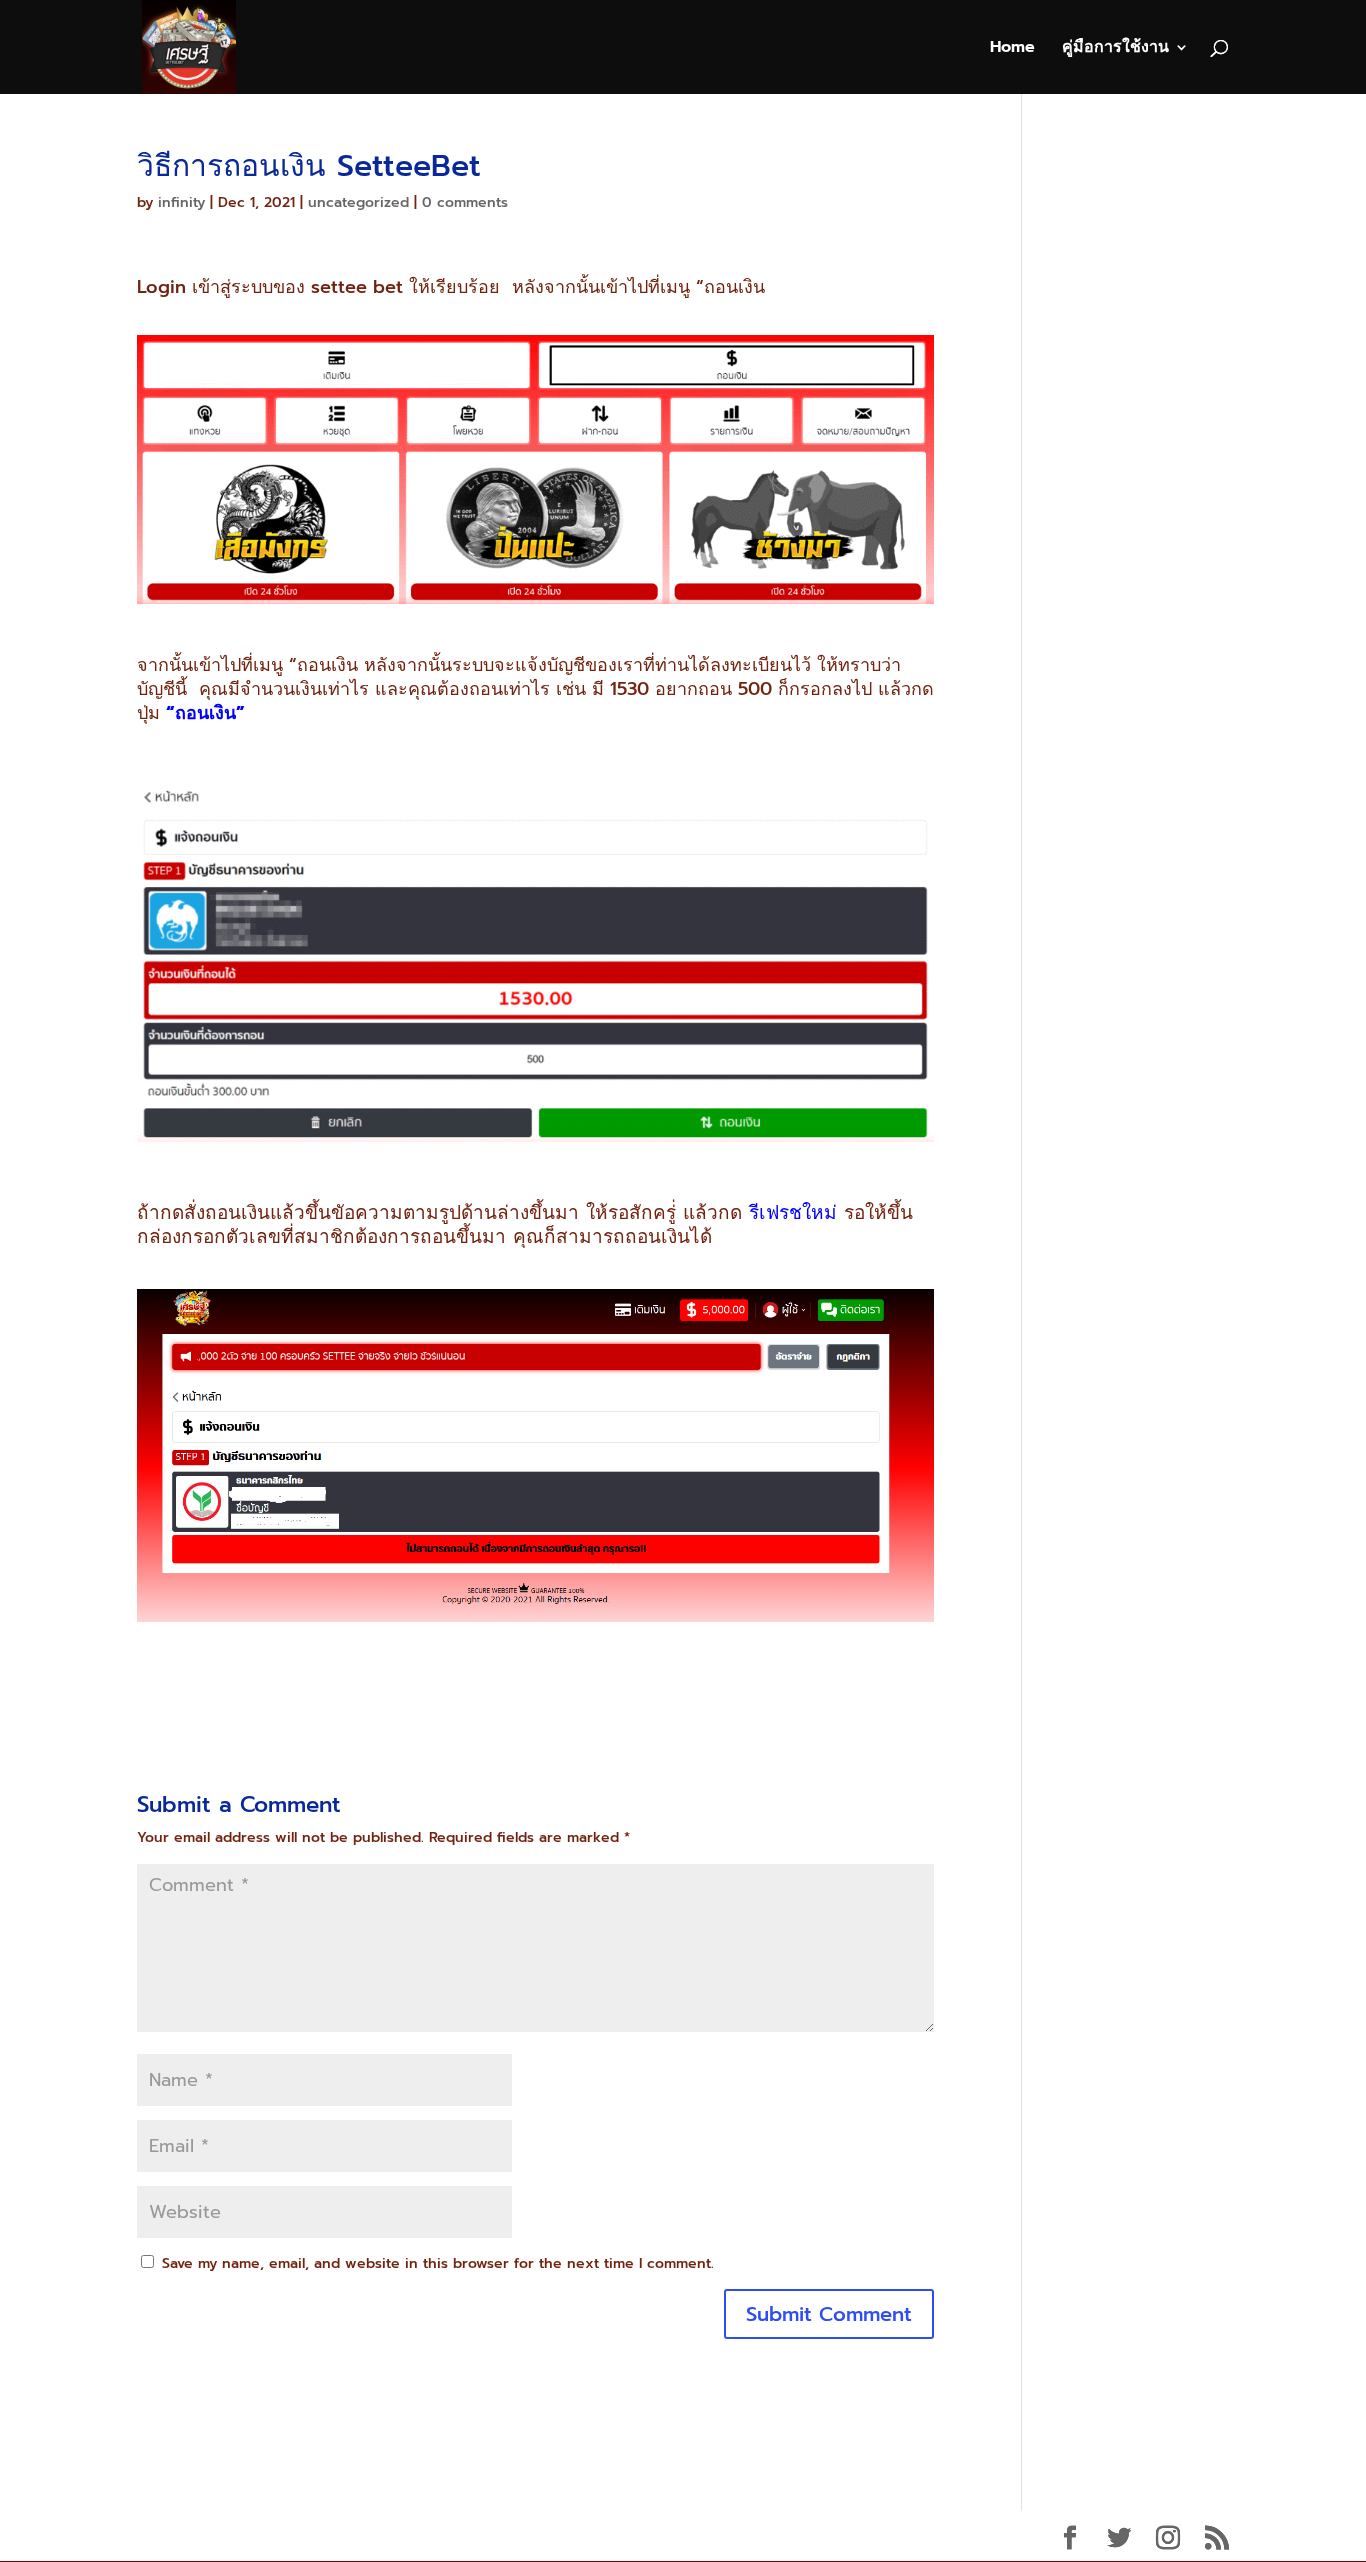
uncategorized (358, 202)
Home (1012, 49)
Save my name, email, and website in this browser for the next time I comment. (438, 2263)
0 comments (465, 202)
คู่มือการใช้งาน (1115, 49)
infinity (181, 202)
